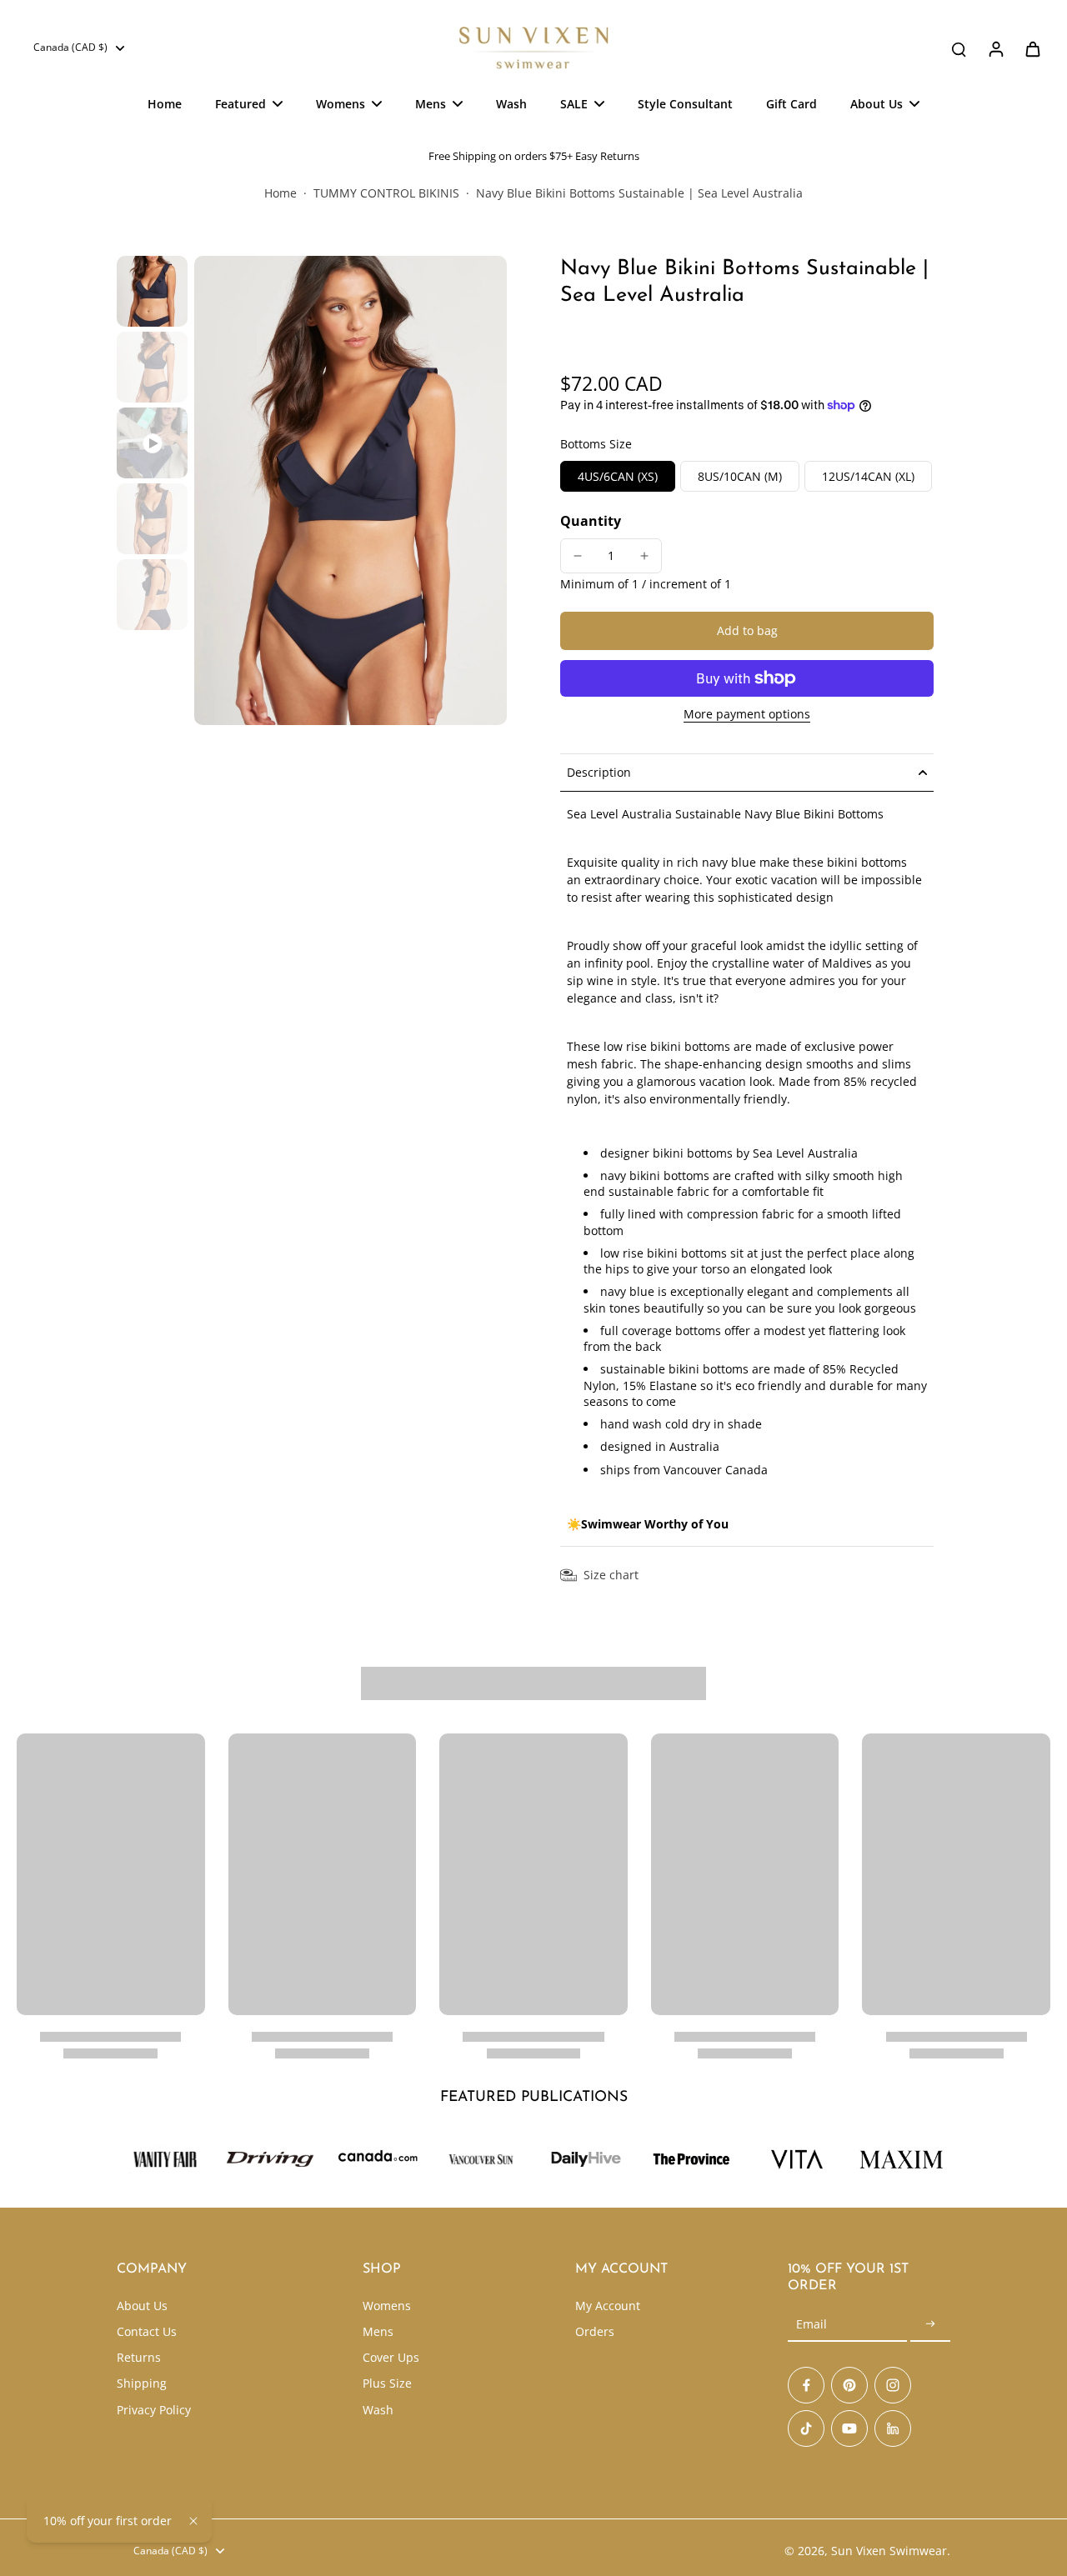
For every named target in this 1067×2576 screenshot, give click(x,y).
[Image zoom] (351, 490)
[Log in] (995, 48)
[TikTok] (806, 2428)
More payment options (747, 715)
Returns (139, 2357)
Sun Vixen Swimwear (889, 2551)
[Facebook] (806, 2385)
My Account (608, 2306)
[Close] (193, 2521)
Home (281, 193)
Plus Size (387, 2383)
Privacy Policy (154, 2410)
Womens (387, 2306)
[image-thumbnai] (152, 291)
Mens (378, 2331)
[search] (959, 48)
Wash (378, 2410)
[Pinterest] (849, 2385)
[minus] (578, 556)
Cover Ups (391, 2357)
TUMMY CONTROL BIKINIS (386, 193)
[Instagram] (893, 2385)
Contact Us (147, 2331)
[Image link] (270, 2159)
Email (812, 2325)
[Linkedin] (893, 2428)
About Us (142, 2306)
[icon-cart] (1032, 48)
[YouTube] (849, 2428)
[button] (747, 631)
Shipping (142, 2383)
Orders (595, 2331)
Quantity (591, 521)
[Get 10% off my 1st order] (930, 2325)
